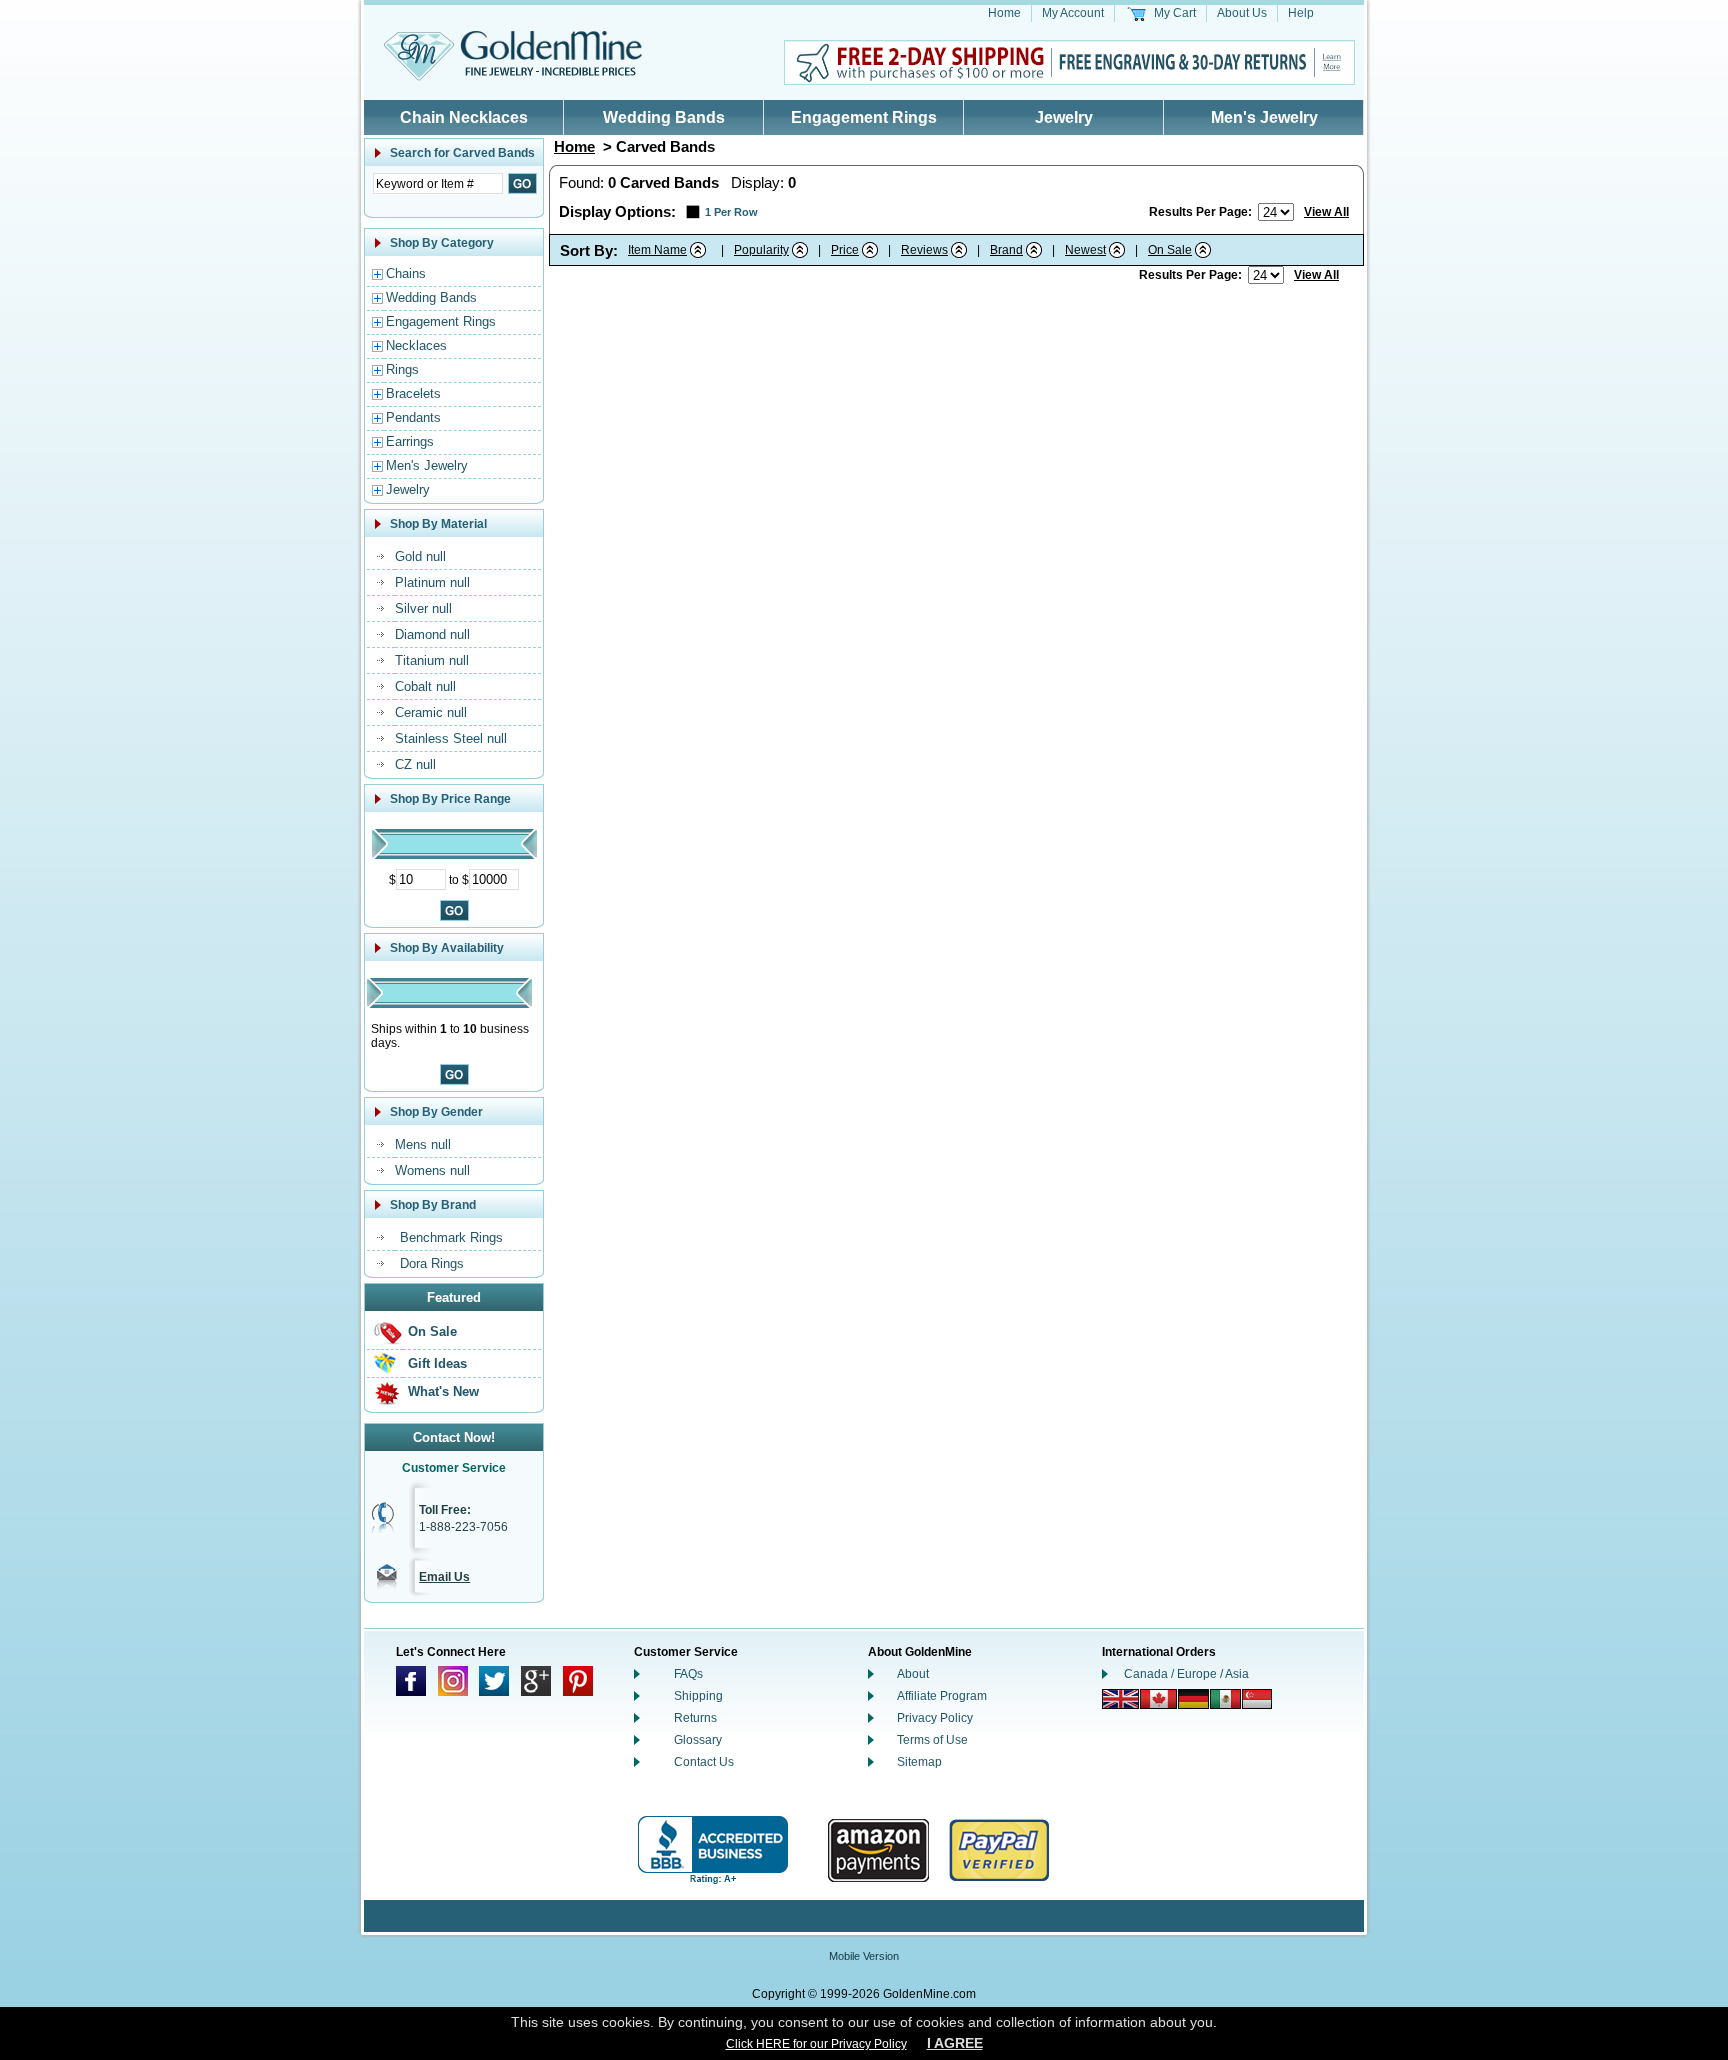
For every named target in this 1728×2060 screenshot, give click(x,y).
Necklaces (416, 345)
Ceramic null (431, 712)
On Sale (432, 1331)
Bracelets (413, 393)
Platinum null (432, 582)
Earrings (410, 441)
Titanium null (432, 660)
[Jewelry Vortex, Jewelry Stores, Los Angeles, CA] (713, 1850)
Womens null (432, 1170)
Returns (695, 1718)
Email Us (444, 1577)
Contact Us (704, 1762)
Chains (406, 273)
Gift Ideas (437, 1363)
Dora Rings (432, 1263)
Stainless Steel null (451, 738)
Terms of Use (932, 1740)
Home (1004, 13)
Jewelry (1064, 117)
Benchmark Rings (451, 1237)
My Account (1073, 13)
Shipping (698, 1696)
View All (1326, 212)
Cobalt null (425, 686)
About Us (1242, 13)
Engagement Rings (864, 117)
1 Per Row (731, 212)
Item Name (657, 250)
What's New (443, 1391)
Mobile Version (864, 1956)
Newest (1085, 250)
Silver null (423, 608)
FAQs (688, 1674)
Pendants (413, 417)
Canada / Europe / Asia (1186, 1674)
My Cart (1175, 13)
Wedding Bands (664, 117)
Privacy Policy (935, 1718)
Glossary (698, 1740)
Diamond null (432, 634)
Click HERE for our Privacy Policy (816, 2044)
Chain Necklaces (464, 117)
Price (845, 250)
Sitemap (919, 1762)
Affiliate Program (942, 1696)
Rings (402, 369)
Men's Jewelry (1264, 117)
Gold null (420, 556)
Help (1301, 13)
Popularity (761, 250)
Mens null (423, 1144)
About (913, 1674)
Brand (1006, 250)
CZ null (415, 764)
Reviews (924, 250)
